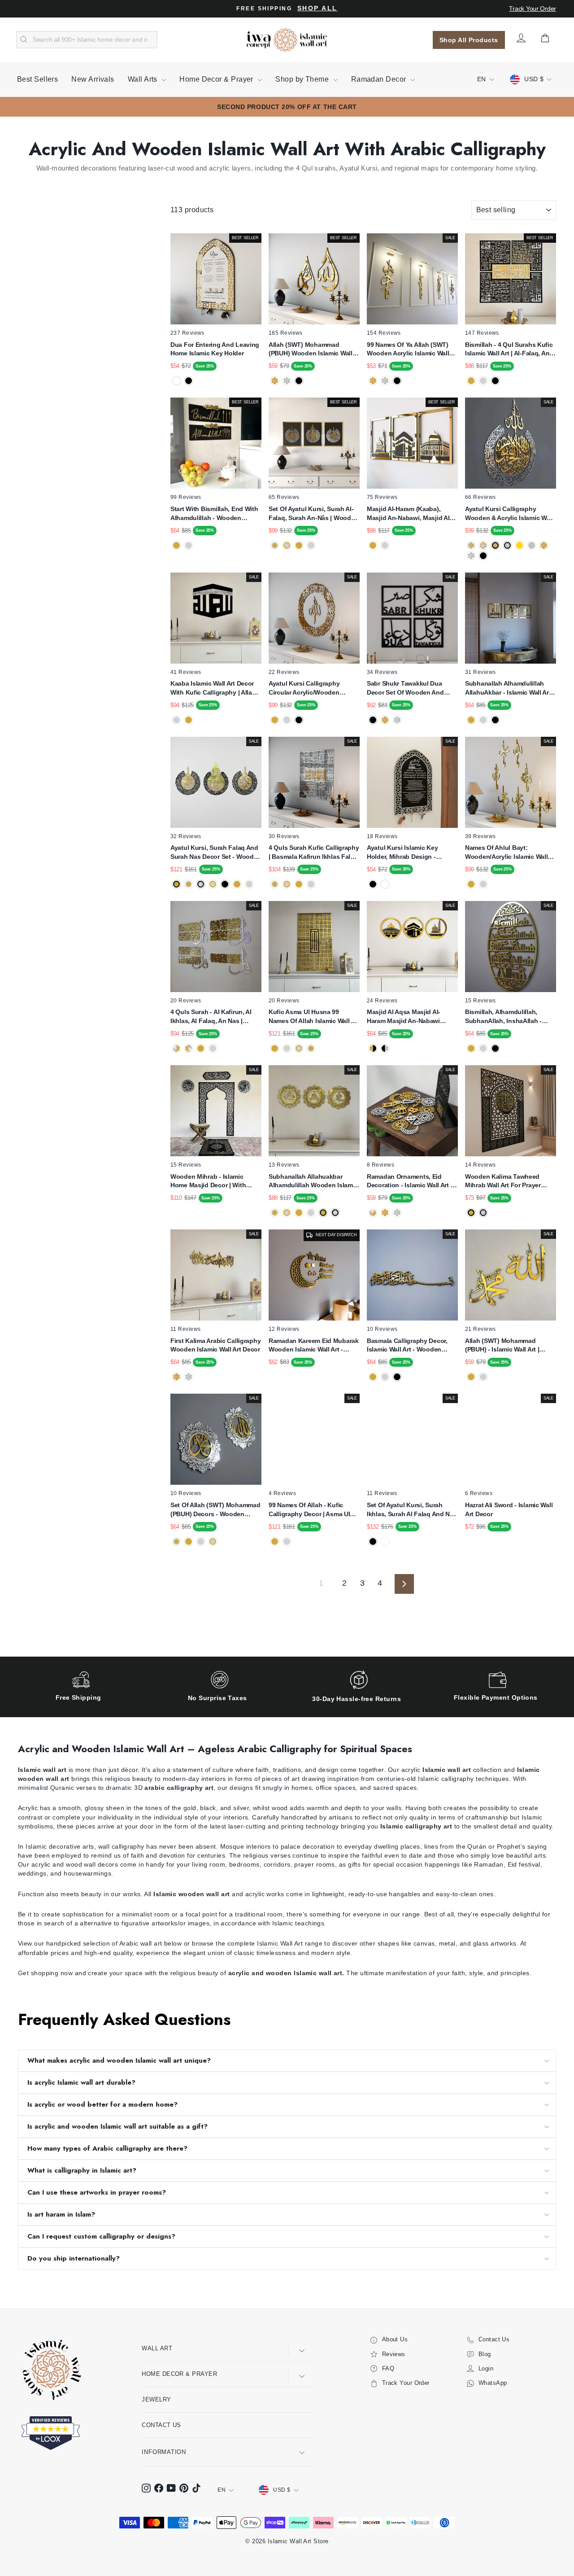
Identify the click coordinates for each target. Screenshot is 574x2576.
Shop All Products (469, 40)
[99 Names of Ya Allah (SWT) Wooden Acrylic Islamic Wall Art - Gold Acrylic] (373, 381)
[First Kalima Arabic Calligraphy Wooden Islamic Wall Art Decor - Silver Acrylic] (189, 1377)
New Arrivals (93, 79)
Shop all (317, 8)
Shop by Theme (303, 79)
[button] (551, 2553)
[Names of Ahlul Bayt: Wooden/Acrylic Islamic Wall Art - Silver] (483, 884)
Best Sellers (37, 79)
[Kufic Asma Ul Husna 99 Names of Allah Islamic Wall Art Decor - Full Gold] (275, 1048)
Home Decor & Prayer (217, 79)
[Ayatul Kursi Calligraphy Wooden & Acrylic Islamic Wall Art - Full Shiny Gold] (544, 545)
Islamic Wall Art (280, 1943)
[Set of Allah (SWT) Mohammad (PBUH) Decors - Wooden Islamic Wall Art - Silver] (201, 1542)
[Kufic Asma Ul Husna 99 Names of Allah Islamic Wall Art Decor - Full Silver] (287, 1048)
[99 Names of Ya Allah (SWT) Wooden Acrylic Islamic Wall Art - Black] (397, 381)
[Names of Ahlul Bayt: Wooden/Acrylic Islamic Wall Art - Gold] (471, 884)
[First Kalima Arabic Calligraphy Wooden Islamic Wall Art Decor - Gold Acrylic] (176, 1377)
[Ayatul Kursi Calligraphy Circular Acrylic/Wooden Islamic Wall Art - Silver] (287, 720)
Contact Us (161, 2425)
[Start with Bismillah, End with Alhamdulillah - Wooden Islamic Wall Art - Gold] (176, 545)
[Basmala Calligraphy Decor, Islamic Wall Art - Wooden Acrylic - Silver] (385, 1377)
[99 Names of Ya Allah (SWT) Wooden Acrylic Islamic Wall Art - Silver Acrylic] (385, 381)
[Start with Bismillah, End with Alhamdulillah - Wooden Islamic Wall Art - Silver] (189, 545)
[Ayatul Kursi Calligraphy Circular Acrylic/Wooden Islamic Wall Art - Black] (299, 720)
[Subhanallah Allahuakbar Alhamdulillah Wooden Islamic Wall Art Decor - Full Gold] (299, 1213)
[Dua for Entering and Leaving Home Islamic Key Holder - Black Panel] (189, 381)
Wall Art (157, 2348)
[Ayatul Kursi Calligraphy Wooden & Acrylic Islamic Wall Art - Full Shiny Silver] (471, 556)
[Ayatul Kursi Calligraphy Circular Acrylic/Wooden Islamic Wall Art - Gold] (275, 720)
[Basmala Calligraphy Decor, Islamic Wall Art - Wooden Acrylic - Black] (397, 1377)
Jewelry (156, 2399)
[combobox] (87, 40)
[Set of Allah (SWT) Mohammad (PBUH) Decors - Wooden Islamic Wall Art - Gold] (189, 1542)
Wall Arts (144, 79)
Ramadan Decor (380, 79)
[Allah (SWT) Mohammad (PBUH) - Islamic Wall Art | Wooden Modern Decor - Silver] (483, 1377)
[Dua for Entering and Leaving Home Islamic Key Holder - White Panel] (176, 381)
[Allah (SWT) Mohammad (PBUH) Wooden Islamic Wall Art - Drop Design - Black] (299, 381)
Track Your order (533, 9)
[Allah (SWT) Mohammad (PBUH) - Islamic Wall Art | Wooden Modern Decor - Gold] (471, 1377)
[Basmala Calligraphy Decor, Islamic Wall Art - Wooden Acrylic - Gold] (373, 1377)
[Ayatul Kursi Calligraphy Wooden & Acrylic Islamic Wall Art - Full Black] (483, 556)
